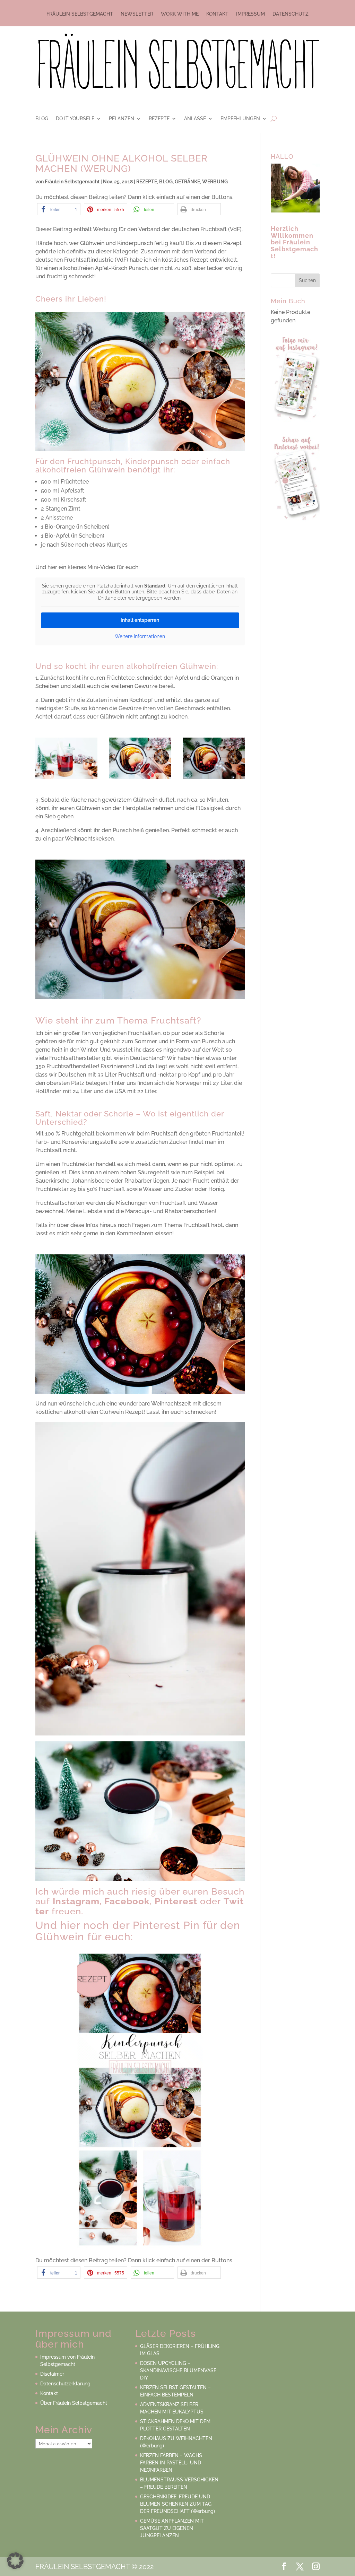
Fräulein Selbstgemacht (72, 182)
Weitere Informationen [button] (140, 636)
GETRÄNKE (187, 182)
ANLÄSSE (195, 119)
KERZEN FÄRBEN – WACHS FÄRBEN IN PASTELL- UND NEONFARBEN (171, 2463)
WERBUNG (215, 182)
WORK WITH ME (180, 14)
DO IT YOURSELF (75, 119)
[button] (59, 209)
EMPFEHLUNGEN (240, 119)
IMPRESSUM (250, 14)
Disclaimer (52, 2374)
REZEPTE (159, 119)
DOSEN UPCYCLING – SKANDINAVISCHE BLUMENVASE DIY (178, 2370)
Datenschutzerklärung (65, 2384)
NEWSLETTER (137, 14)
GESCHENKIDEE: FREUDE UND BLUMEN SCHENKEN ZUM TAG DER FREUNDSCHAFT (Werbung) (177, 2504)
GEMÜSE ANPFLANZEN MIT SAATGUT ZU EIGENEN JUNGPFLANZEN (172, 2528)
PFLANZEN (122, 119)
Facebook (127, 1901)
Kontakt (49, 2393)
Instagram (76, 1901)
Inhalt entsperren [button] (140, 620)
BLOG (42, 119)
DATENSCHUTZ (291, 14)
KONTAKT (217, 14)
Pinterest (176, 1901)
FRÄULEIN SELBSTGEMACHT (80, 14)
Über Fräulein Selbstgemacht (74, 2403)
